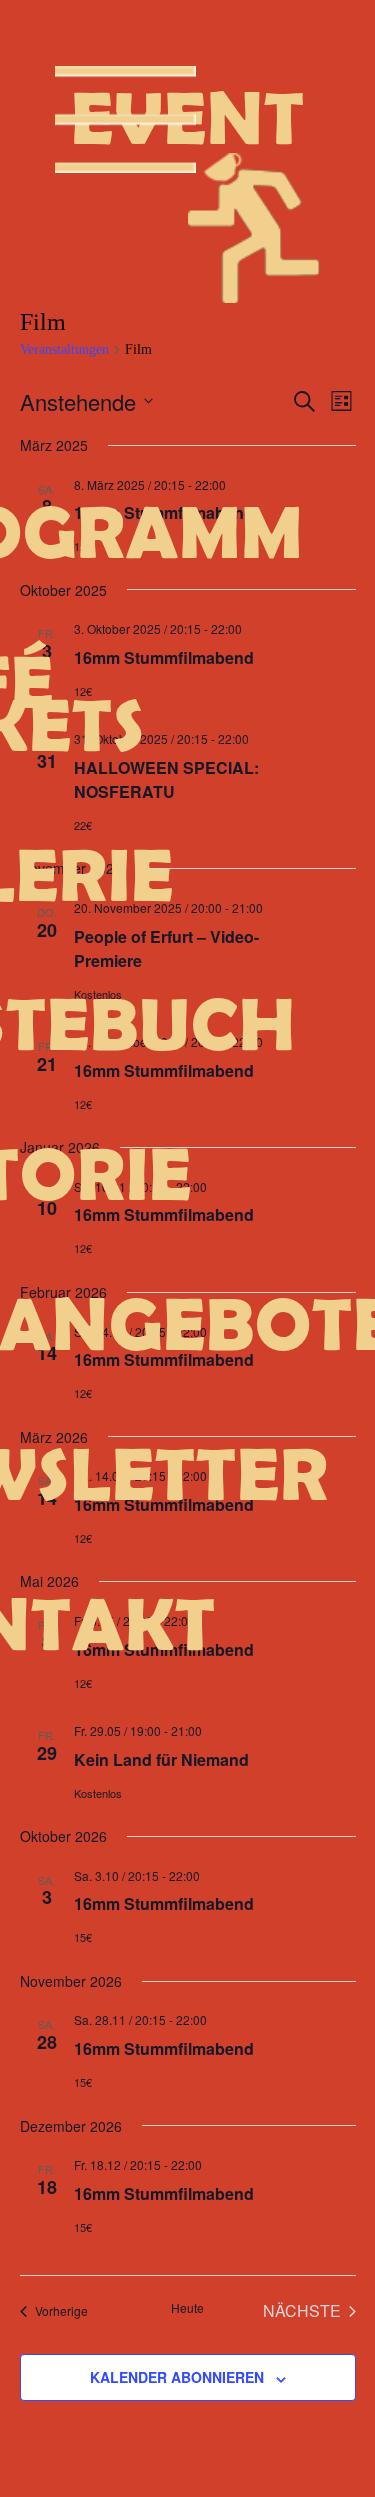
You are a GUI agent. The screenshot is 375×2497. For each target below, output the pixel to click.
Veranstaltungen (64, 349)
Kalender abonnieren (177, 2377)
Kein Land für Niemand (161, 1759)
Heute (187, 2308)
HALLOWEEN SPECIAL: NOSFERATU (166, 779)
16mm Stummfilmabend (164, 512)
